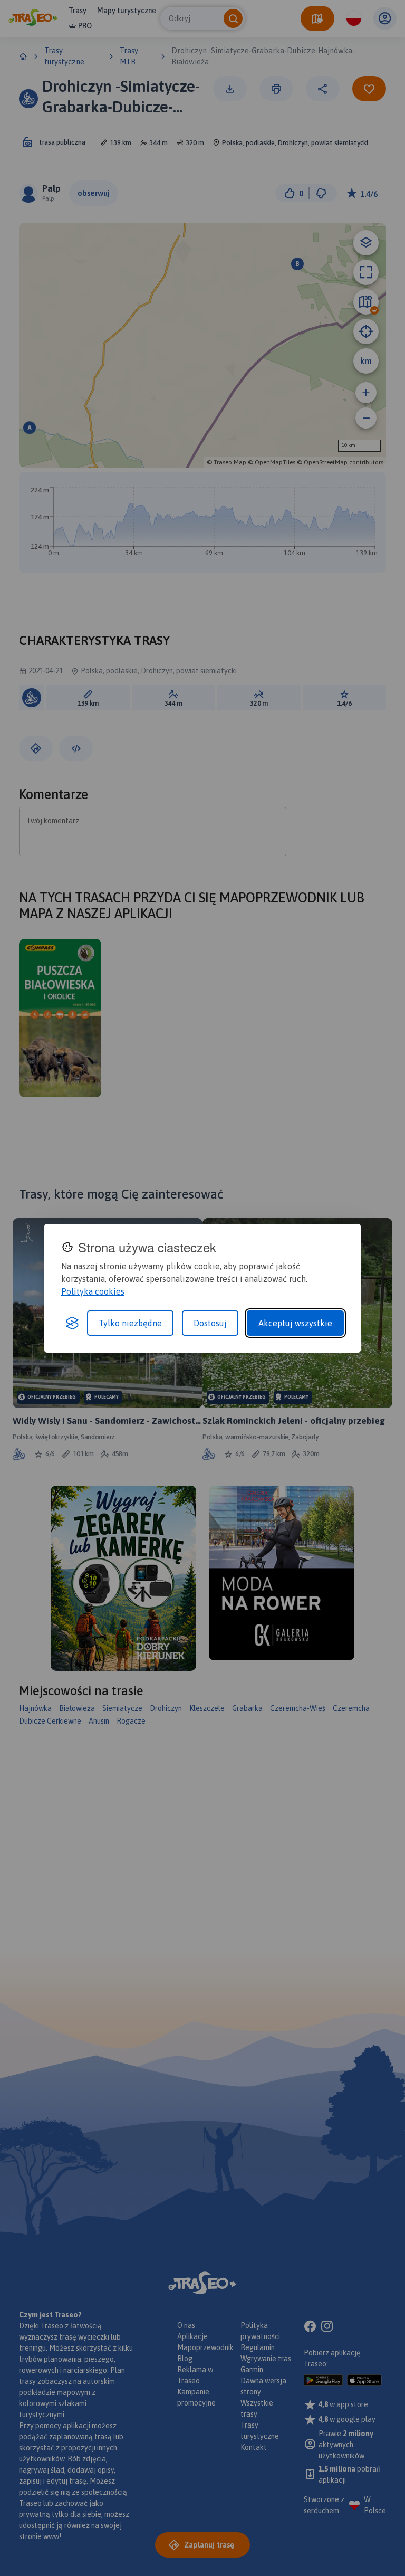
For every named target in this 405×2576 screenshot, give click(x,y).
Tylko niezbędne (130, 1323)
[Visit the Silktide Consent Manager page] (72, 1323)
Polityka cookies (93, 1291)
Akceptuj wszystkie (295, 1323)
